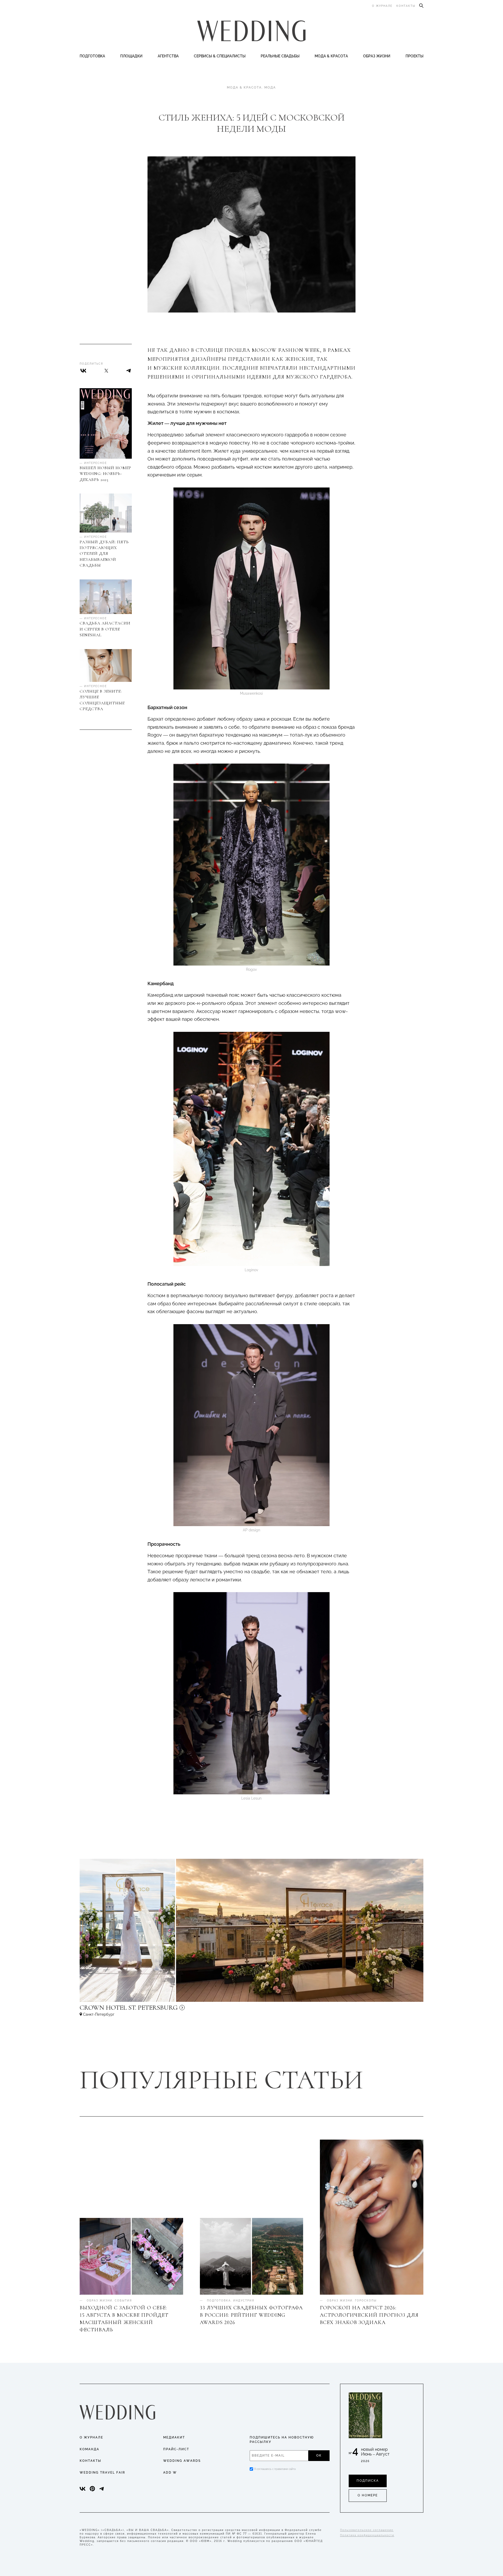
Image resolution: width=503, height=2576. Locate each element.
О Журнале (91, 2437)
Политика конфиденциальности (367, 2535)
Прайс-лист (176, 2449)
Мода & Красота (331, 56)
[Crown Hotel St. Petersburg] (163, 2010)
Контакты (406, 6)
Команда (89, 2449)
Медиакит (174, 2437)
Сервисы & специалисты (220, 56)
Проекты (414, 56)
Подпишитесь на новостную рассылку (282, 2440)
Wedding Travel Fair (102, 2473)
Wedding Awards (182, 2461)
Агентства (168, 56)
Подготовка (92, 56)
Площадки (131, 56)
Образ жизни (377, 56)
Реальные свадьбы (280, 56)
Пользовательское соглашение (367, 2530)
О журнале (382, 6)
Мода (270, 87)
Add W (170, 2473)
